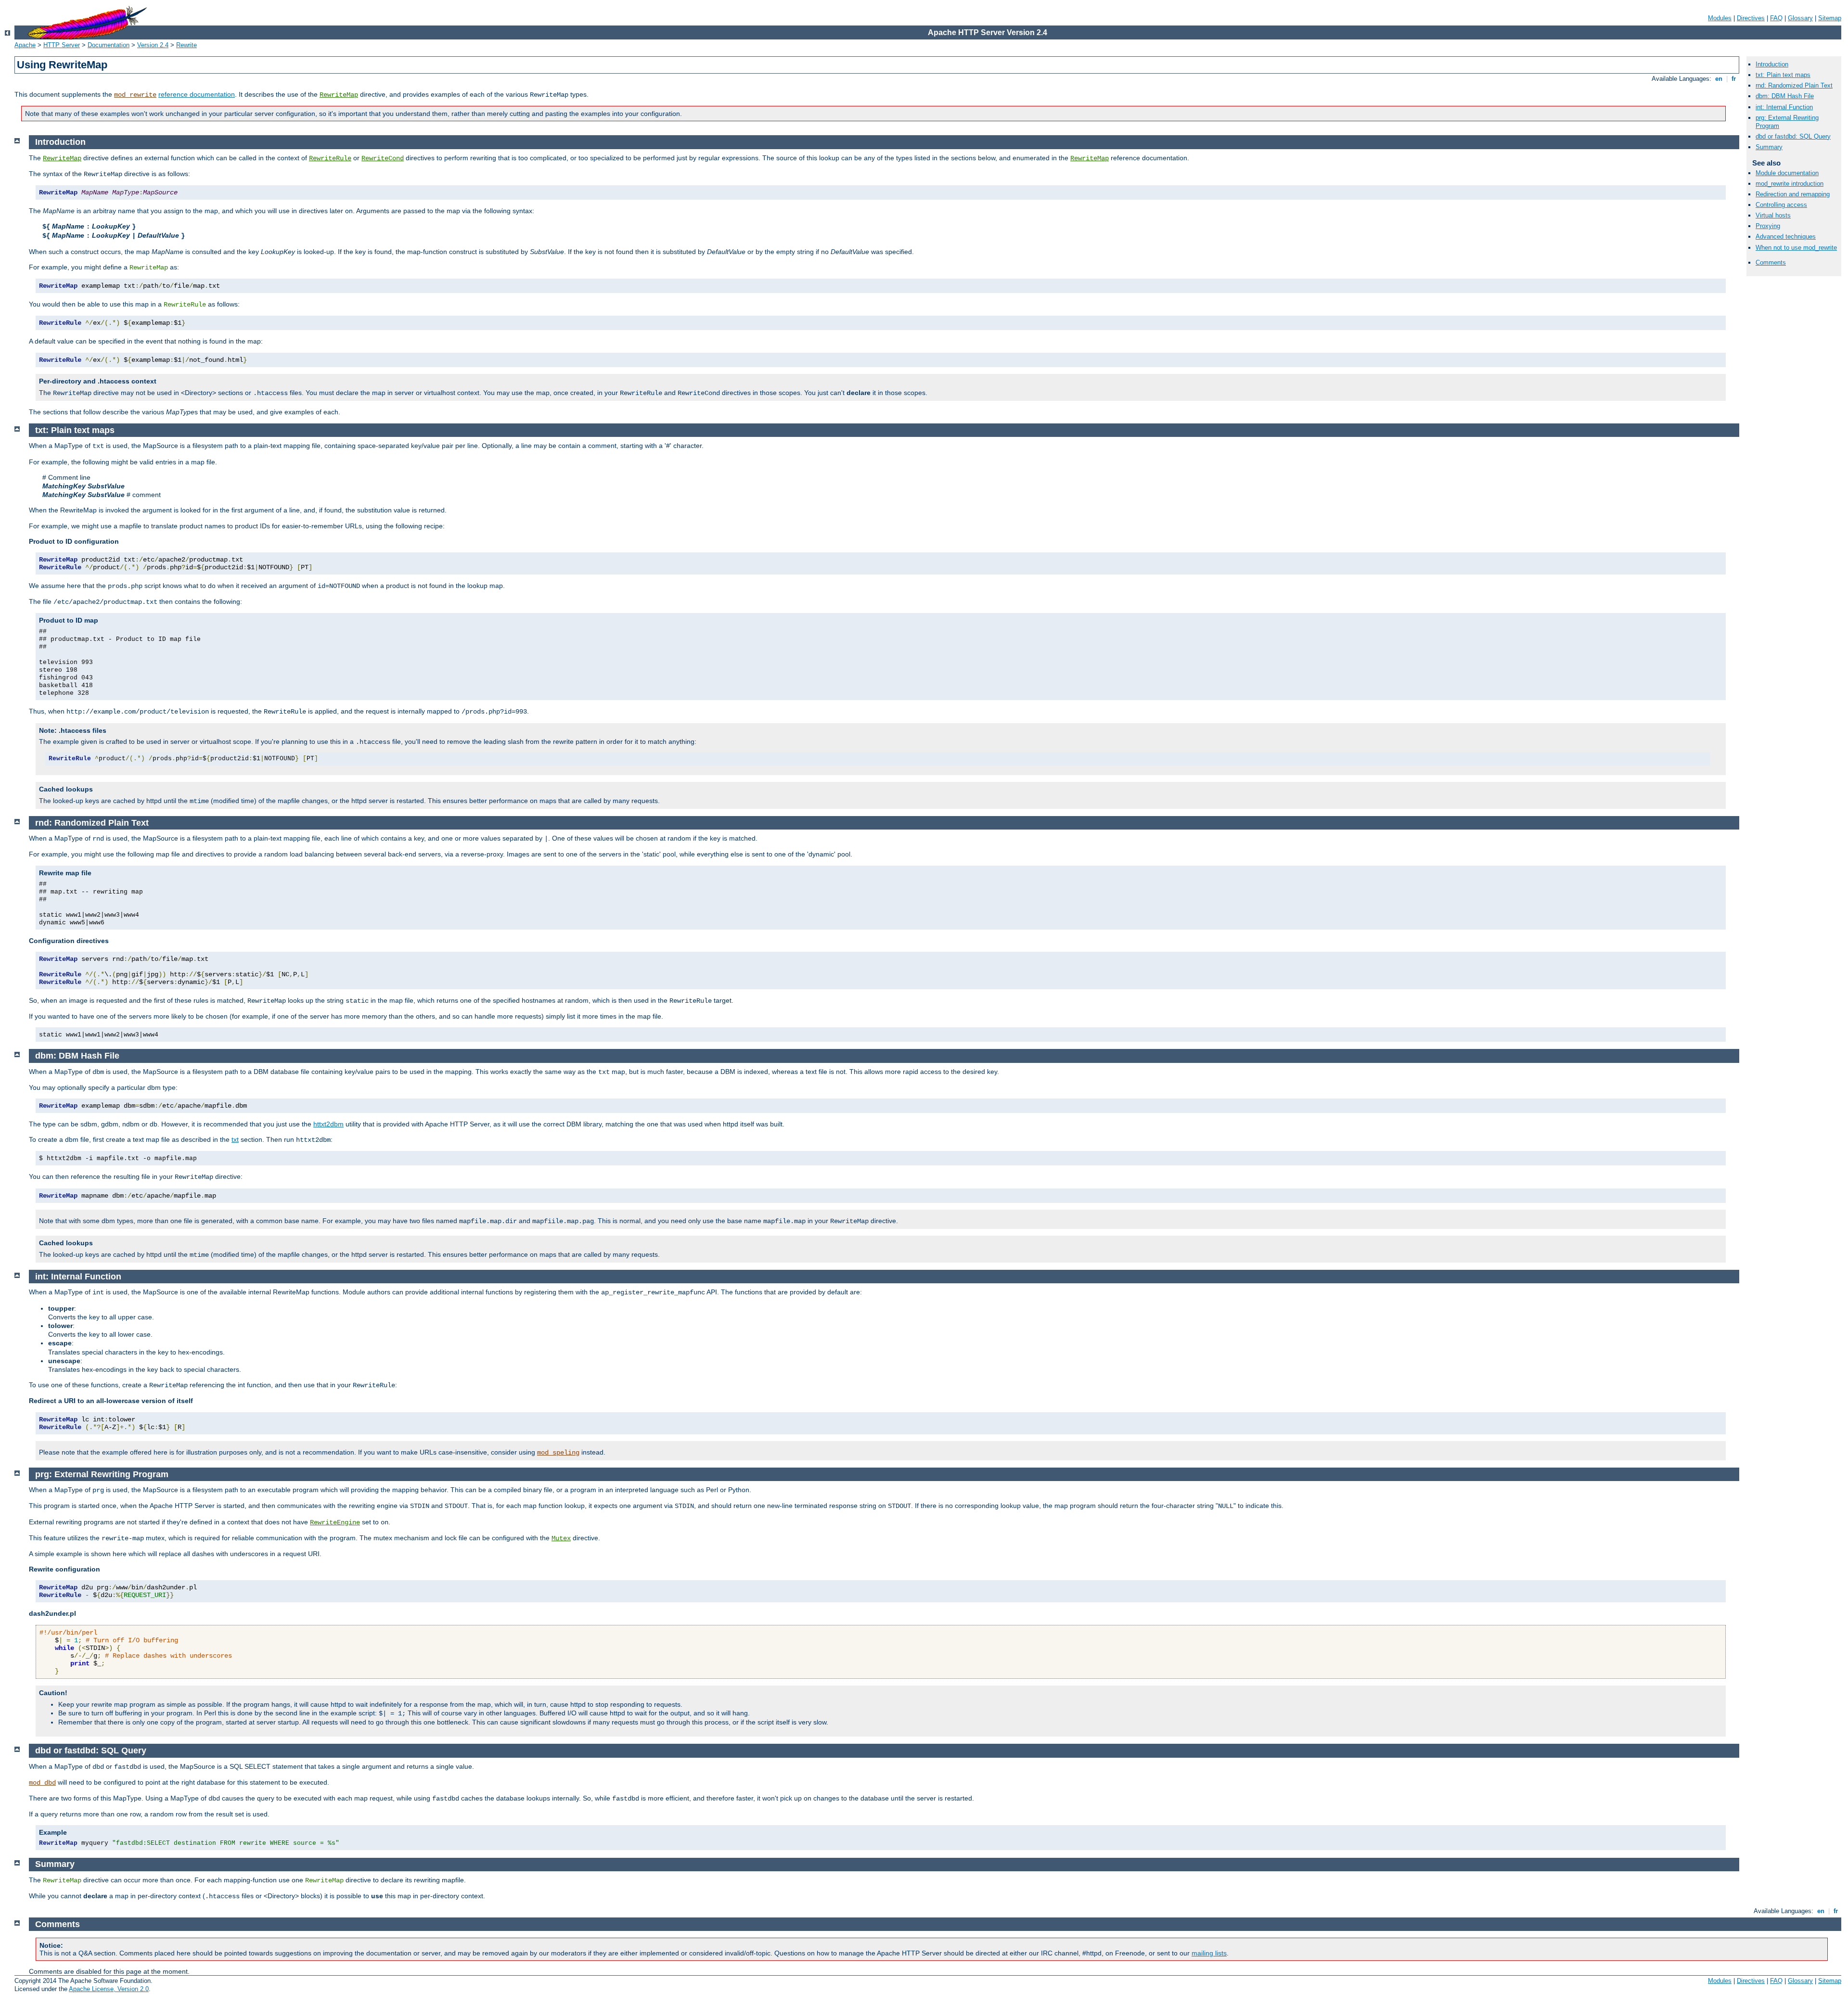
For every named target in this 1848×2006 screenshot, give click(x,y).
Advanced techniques (1786, 236)
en (1719, 79)
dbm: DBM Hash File (1785, 96)
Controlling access (1781, 205)
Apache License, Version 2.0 (109, 1989)
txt (235, 1139)
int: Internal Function (1784, 107)
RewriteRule (330, 158)
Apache (25, 45)
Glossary (1800, 18)
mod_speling (558, 1453)
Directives (1751, 18)
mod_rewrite (135, 95)
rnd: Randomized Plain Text (1794, 85)
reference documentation (197, 94)
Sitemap (1830, 18)
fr (1734, 79)
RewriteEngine (335, 1522)
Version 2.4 (153, 45)
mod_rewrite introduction (1790, 184)
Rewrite (186, 45)
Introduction (1772, 64)
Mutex (561, 1538)
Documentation (109, 45)
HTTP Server (62, 45)
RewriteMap (339, 95)
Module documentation (1787, 173)
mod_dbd (42, 1783)
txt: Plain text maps (1783, 75)
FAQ (1776, 18)
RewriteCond (383, 158)
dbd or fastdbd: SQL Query (1793, 136)
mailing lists (1209, 1953)
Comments (1771, 262)
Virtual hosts (1773, 215)
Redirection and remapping (1793, 194)
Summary (1769, 147)
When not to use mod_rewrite (1796, 248)
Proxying (1768, 226)
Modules (1720, 18)
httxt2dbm (328, 1124)
